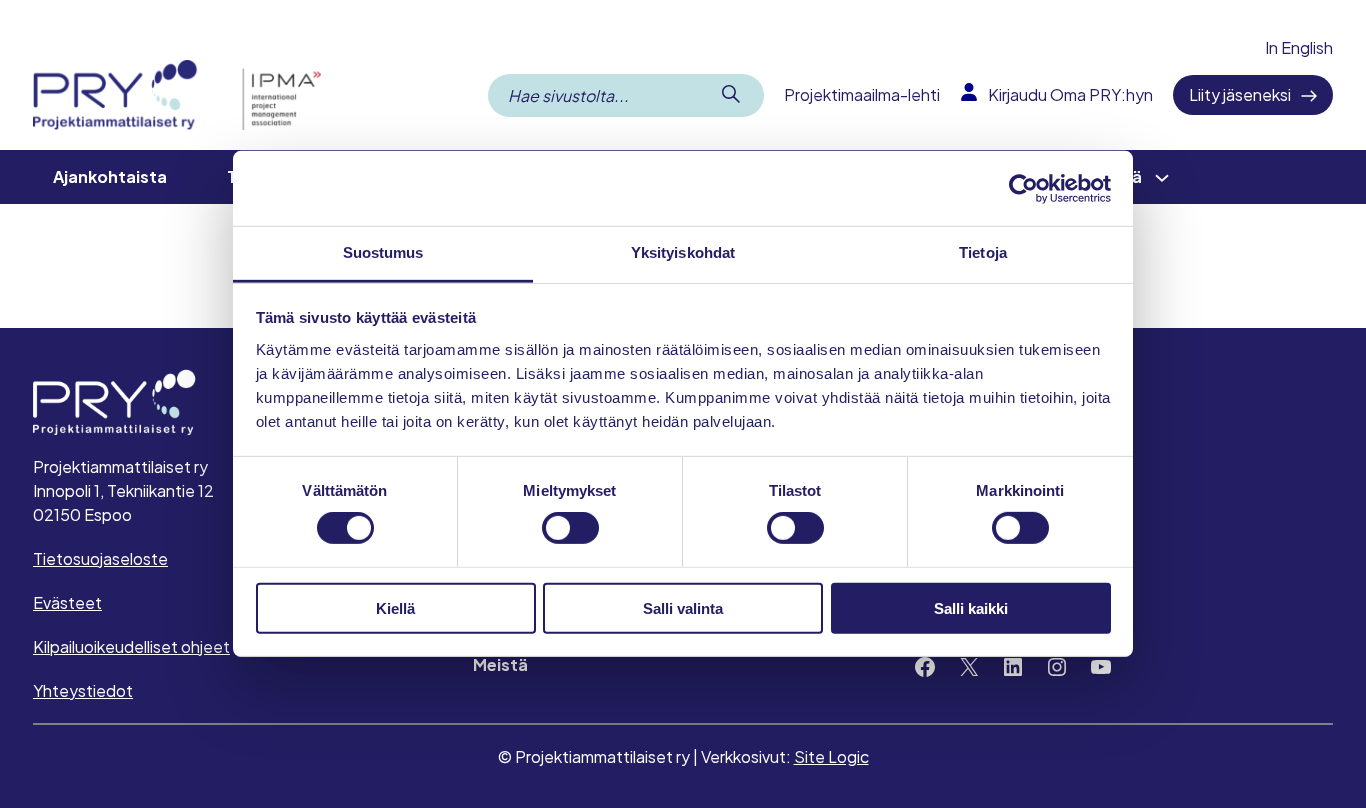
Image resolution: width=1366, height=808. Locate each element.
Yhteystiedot (83, 690)
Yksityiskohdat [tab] (683, 252)
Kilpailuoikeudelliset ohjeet (131, 646)
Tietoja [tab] (983, 252)
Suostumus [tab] (383, 252)
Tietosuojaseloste (100, 558)
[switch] (570, 528)
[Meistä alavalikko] (1162, 177)
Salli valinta (683, 608)
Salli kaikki (971, 608)
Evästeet (67, 602)
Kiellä (395, 608)
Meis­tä (500, 664)
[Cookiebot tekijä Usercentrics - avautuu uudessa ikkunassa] (1023, 188)
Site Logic (831, 756)
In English (1299, 47)
